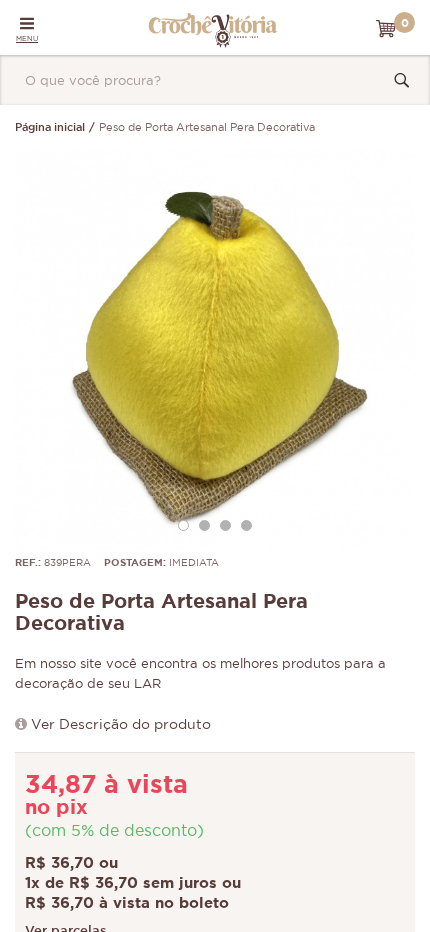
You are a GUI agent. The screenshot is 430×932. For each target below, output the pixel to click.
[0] (386, 29)
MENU (27, 38)
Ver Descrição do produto (121, 725)
